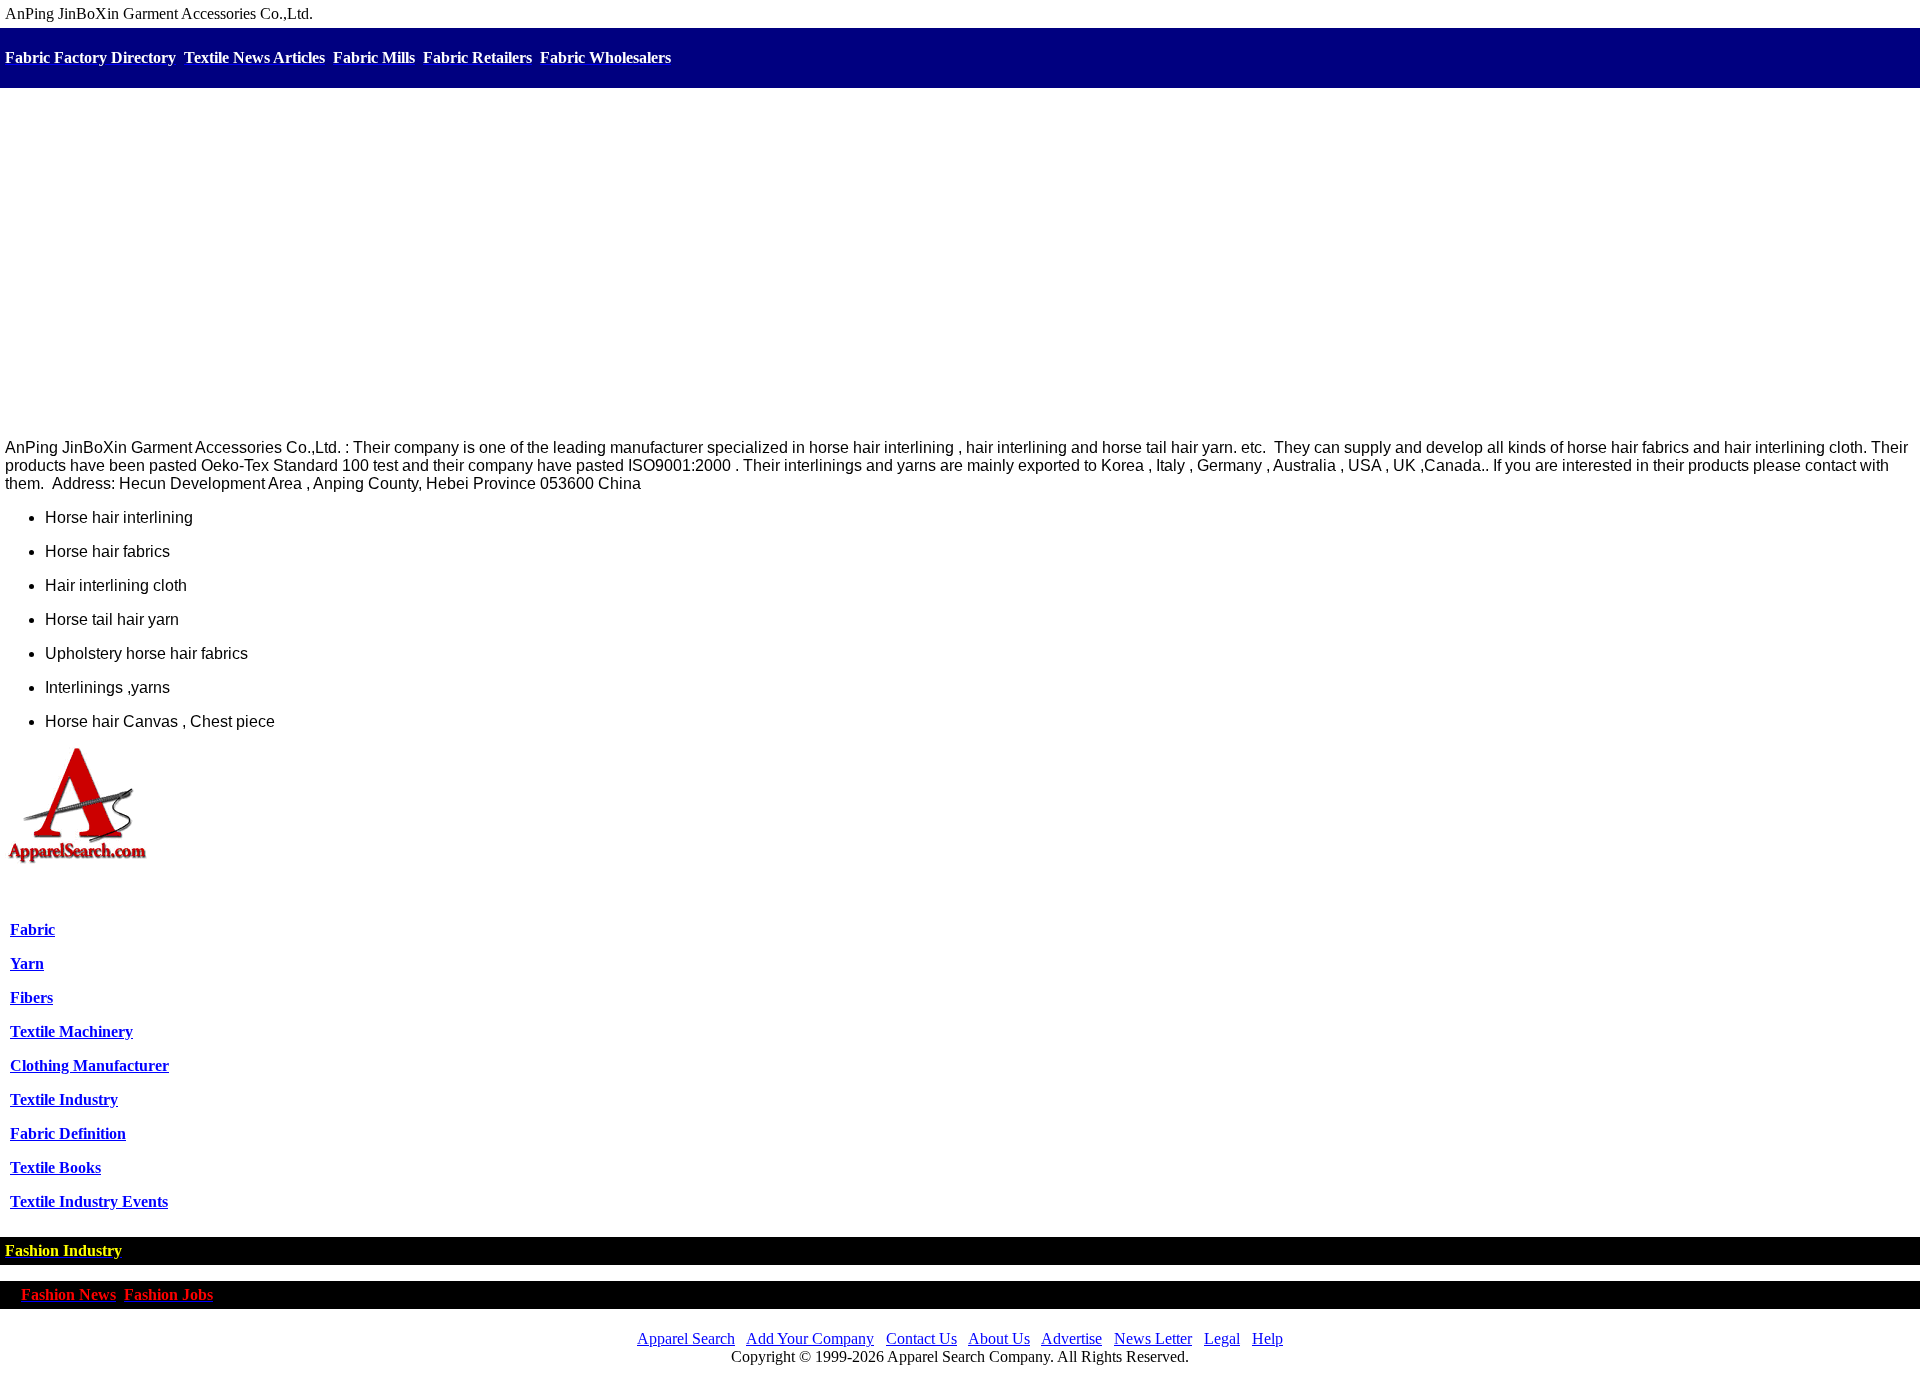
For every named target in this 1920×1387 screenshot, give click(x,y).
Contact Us (921, 1338)
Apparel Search (686, 1338)
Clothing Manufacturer (89, 1065)
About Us (999, 1338)
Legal (1222, 1338)
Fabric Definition (68, 1133)
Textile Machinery (71, 1031)
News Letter (1153, 1338)
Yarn (27, 963)
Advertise (1071, 1338)
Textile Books (55, 1167)
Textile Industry (64, 1099)
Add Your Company (810, 1338)
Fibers (31, 997)
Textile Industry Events (89, 1201)
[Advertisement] (960, 265)
